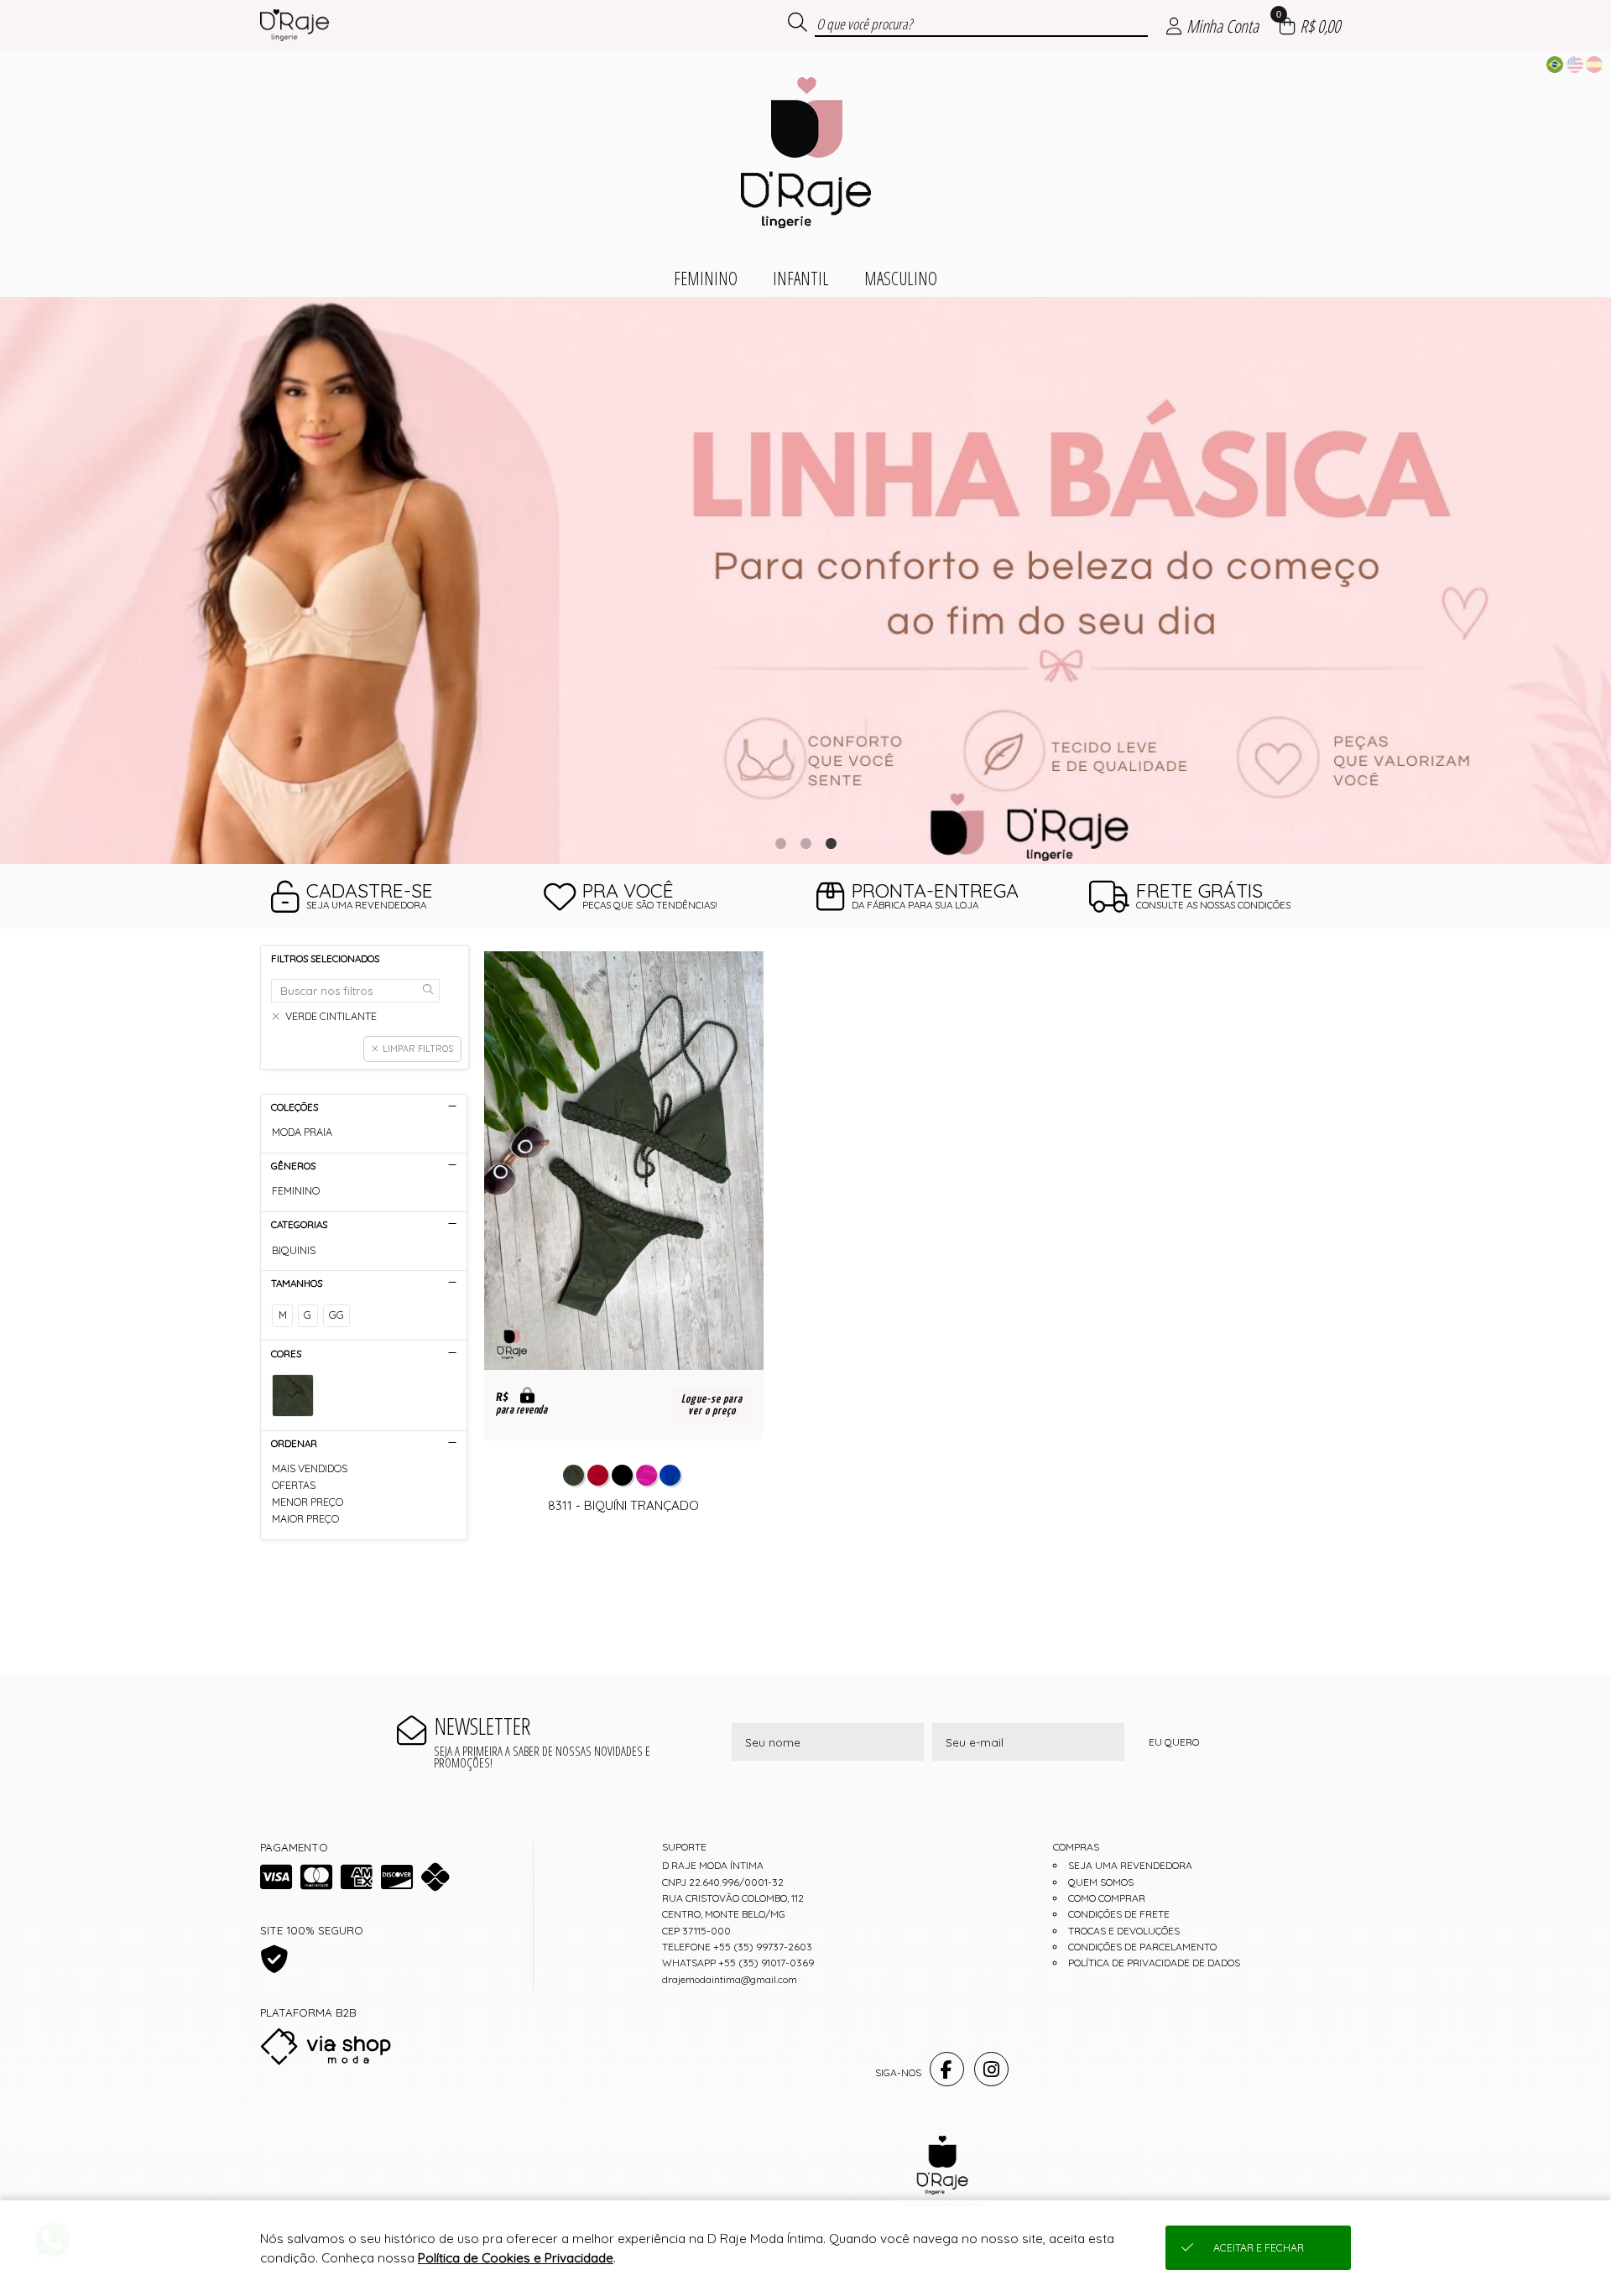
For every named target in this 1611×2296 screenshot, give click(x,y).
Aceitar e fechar (1259, 2248)
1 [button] (780, 843)
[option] (805, 581)
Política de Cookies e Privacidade (516, 2258)
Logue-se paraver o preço (712, 1405)
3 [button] (831, 843)
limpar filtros (418, 1049)
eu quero (1174, 1742)
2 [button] (805, 843)
